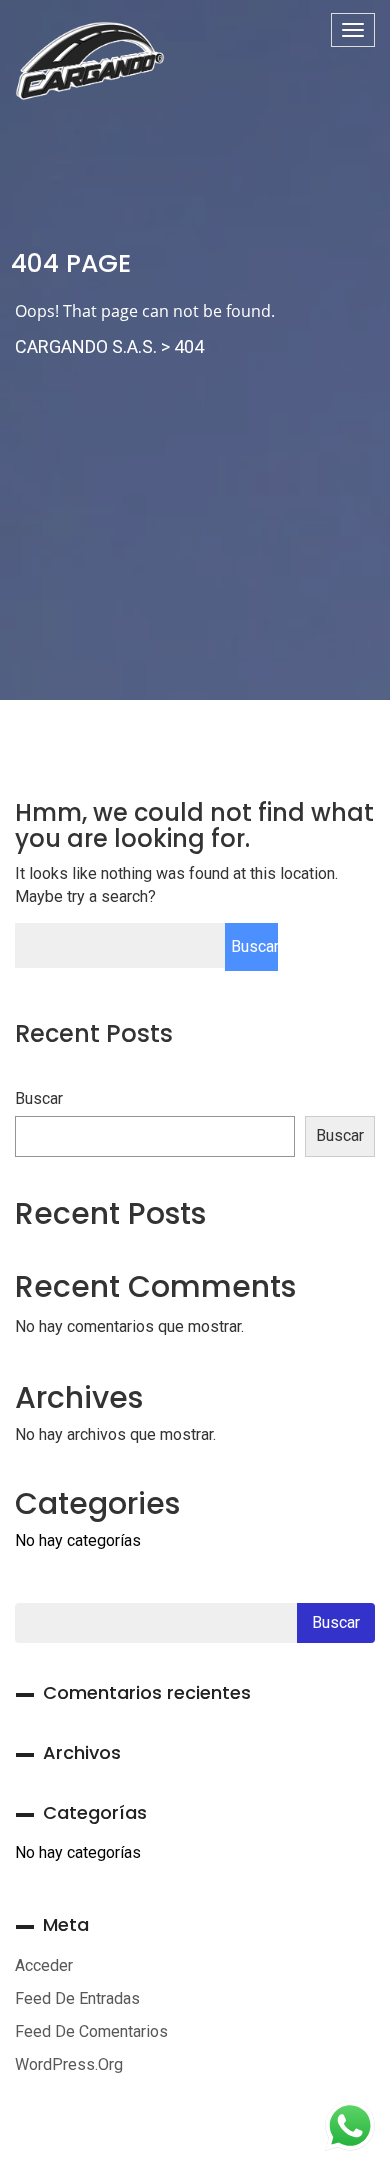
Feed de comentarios (91, 2031)
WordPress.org (69, 2064)
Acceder (44, 1965)
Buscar (39, 1098)
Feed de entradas (77, 1998)
